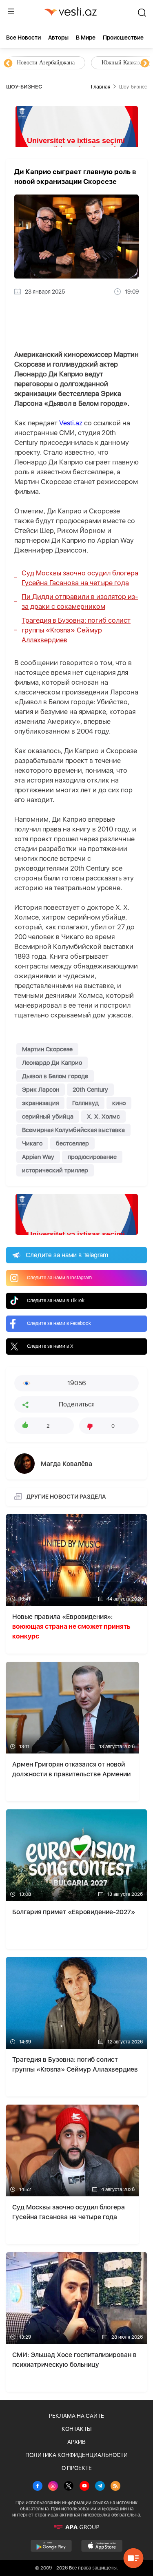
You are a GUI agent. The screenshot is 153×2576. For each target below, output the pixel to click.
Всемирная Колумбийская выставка (73, 1130)
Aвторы (58, 38)
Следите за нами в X (50, 1346)
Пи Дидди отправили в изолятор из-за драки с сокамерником (80, 601)
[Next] (145, 64)
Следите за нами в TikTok (56, 1300)
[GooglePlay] (51, 2546)
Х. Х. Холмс (103, 1117)
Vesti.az (71, 423)
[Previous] (8, 64)
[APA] (76, 2527)
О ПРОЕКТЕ (77, 2468)
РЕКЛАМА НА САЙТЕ (76, 2416)
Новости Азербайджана (46, 63)
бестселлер (72, 1143)
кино (119, 1103)
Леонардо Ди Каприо (52, 1063)
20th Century (90, 1090)
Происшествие (123, 38)
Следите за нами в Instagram (59, 1278)
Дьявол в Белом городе (55, 1076)
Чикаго (32, 1143)
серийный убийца (48, 1117)
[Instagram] (53, 2487)
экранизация (40, 1103)
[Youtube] (84, 2487)
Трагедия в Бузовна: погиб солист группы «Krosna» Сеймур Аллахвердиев (76, 630)
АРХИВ (76, 2442)
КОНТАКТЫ (76, 2429)
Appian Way (38, 1157)
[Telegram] (100, 2487)
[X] (69, 2487)
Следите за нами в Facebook (59, 1323)
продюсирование (92, 1157)
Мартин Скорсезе (47, 1049)
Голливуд (85, 1103)
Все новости (23, 38)
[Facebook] (38, 2487)
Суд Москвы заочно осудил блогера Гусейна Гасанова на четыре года (80, 578)
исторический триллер (55, 1170)
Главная (101, 87)
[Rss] (115, 2487)
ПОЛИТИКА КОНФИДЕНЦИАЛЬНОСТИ (76, 2455)
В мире (86, 38)
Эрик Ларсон (41, 1090)
